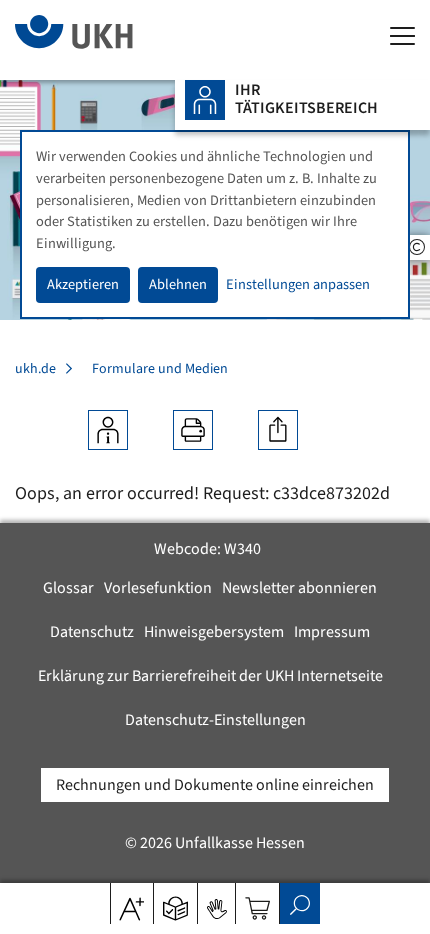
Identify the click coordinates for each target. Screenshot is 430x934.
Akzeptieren (83, 284)
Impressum (332, 632)
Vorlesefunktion (158, 588)
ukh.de (35, 369)
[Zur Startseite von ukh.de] (104, 40)
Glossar (68, 588)
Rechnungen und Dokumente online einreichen (215, 785)
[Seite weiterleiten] (278, 430)
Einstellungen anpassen (298, 284)
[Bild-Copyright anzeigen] (417, 247)
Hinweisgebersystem (214, 632)
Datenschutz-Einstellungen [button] (215, 720)
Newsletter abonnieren (299, 588)
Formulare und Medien (160, 369)
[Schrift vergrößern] (131, 902)
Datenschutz (92, 632)
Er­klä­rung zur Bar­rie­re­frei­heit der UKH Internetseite (210, 676)
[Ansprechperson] (108, 430)
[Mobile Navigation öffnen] (402, 37)
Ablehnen (178, 284)
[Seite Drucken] (193, 430)
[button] (175, 902)
